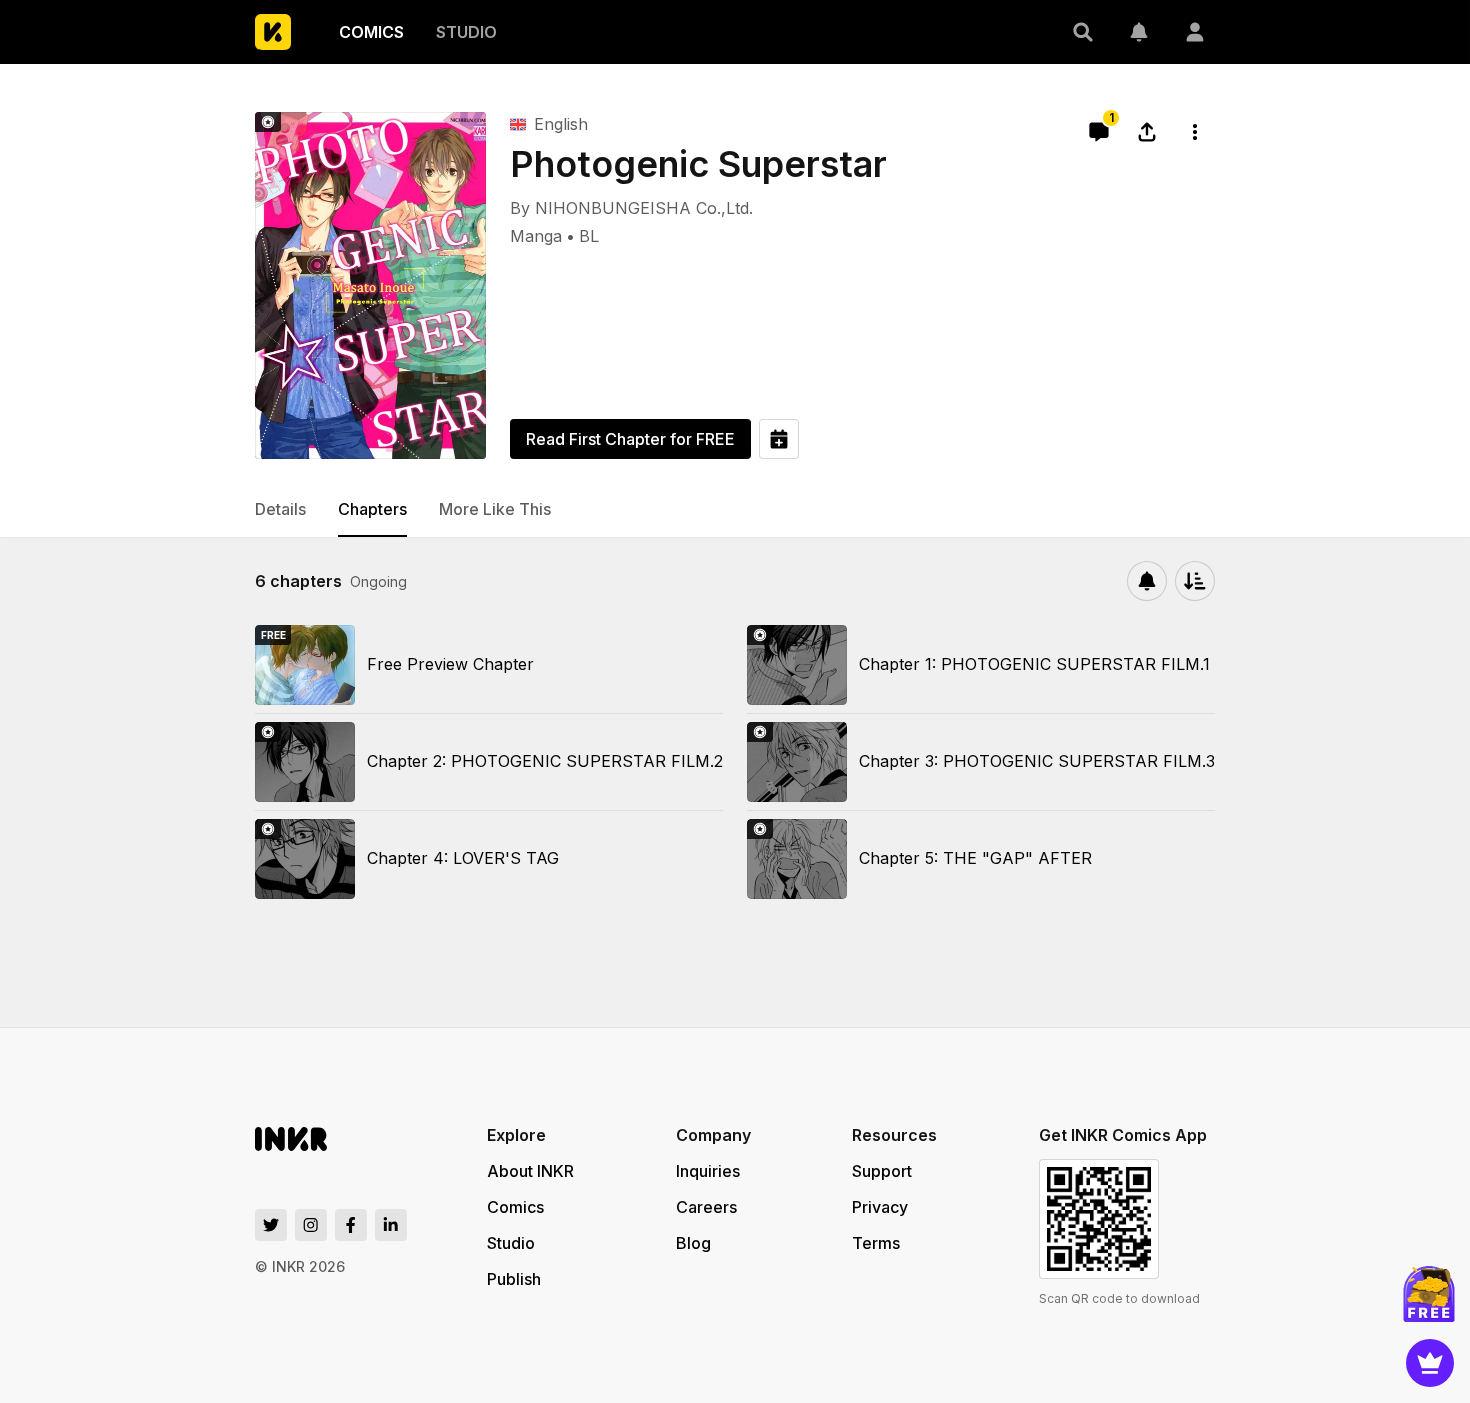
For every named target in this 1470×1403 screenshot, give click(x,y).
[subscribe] (1147, 581)
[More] (1195, 132)
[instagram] (311, 1225)
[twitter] (271, 1225)
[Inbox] (1139, 32)
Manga (536, 236)
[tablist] (735, 510)
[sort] (1195, 581)
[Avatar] (1195, 32)
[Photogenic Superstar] (370, 285)
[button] (1083, 32)
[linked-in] (391, 1225)
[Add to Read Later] (779, 439)
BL (589, 236)
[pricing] (1430, 1363)
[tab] (280, 510)
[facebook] (351, 1225)
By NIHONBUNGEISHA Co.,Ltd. (631, 208)
